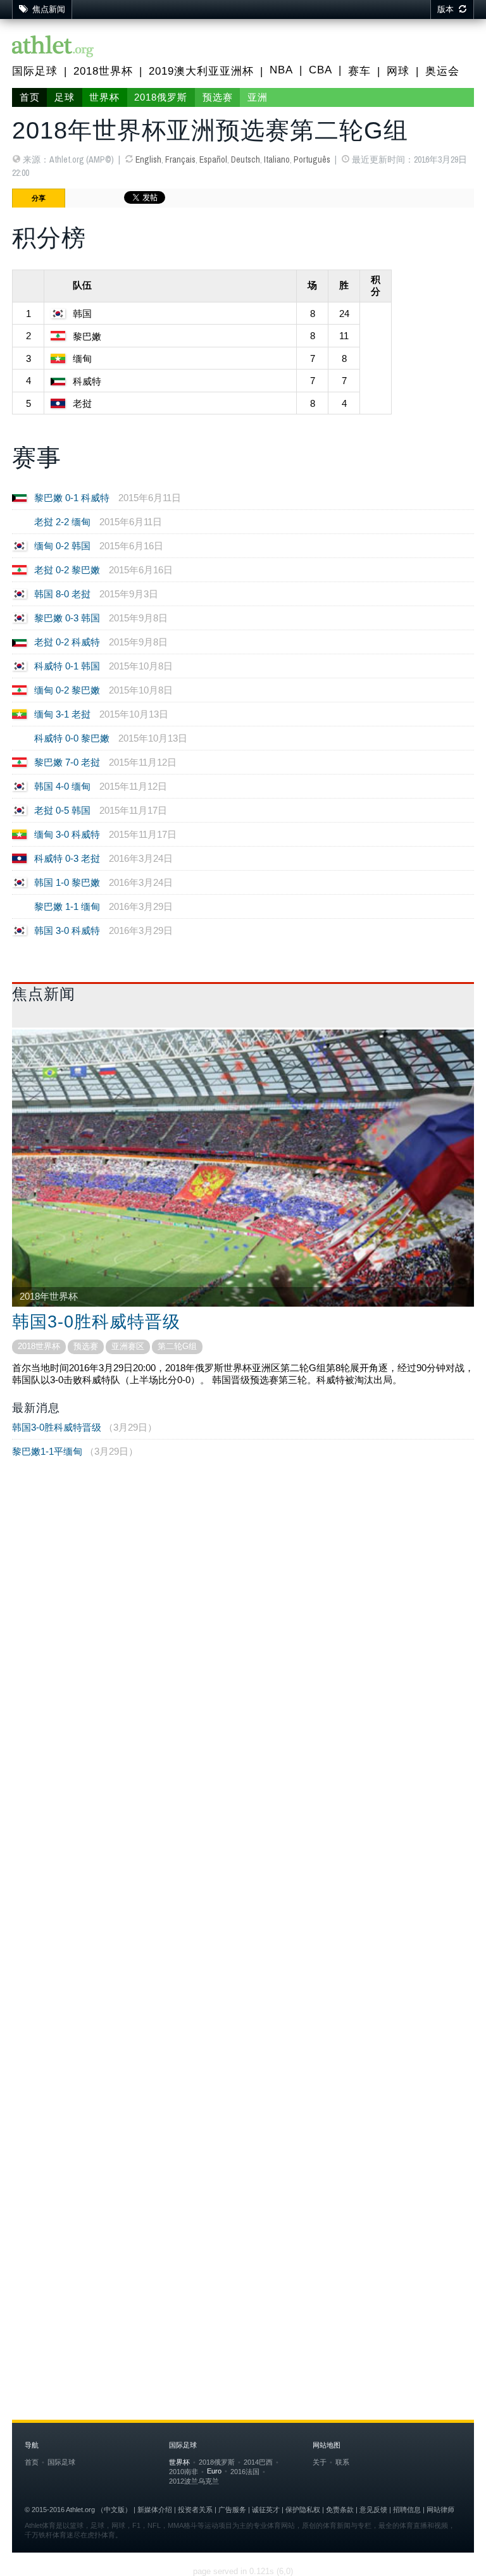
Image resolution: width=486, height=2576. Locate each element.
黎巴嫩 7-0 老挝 (67, 762)
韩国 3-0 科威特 (67, 930)
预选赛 (218, 97)
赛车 (359, 71)
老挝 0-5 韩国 (62, 810)
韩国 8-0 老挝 (62, 594)
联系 (342, 2462)
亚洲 (258, 97)
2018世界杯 (103, 71)
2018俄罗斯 (161, 97)
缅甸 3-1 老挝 (62, 714)
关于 (320, 2462)
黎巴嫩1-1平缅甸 (47, 1451)
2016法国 (245, 2472)
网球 (398, 71)
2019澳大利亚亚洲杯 (201, 71)
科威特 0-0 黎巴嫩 (72, 738)
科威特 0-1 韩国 (67, 666)
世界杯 (104, 97)
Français (180, 159)
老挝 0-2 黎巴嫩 (67, 570)
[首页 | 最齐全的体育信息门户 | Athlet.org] (53, 47)
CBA (321, 70)
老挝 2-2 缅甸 (62, 522)
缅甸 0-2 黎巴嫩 (67, 690)
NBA (281, 70)
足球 (65, 97)
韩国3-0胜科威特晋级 (96, 1322)
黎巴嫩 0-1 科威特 (72, 498)
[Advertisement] (243, 1574)
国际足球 (35, 71)
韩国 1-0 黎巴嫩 (67, 882)
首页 (30, 97)
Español (213, 159)
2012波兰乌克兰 (194, 2481)
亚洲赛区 (128, 1346)
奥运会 (442, 71)
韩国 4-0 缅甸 (62, 786)
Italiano (277, 159)
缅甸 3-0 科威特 (67, 834)
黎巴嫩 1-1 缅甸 (67, 906)
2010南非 (184, 2472)
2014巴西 (258, 2462)
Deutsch (246, 159)
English (148, 159)
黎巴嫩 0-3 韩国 (67, 618)
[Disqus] (243, 1831)
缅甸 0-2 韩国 (62, 546)
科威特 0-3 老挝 (67, 858)
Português (312, 159)
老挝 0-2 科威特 (67, 642)
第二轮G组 (177, 1346)
